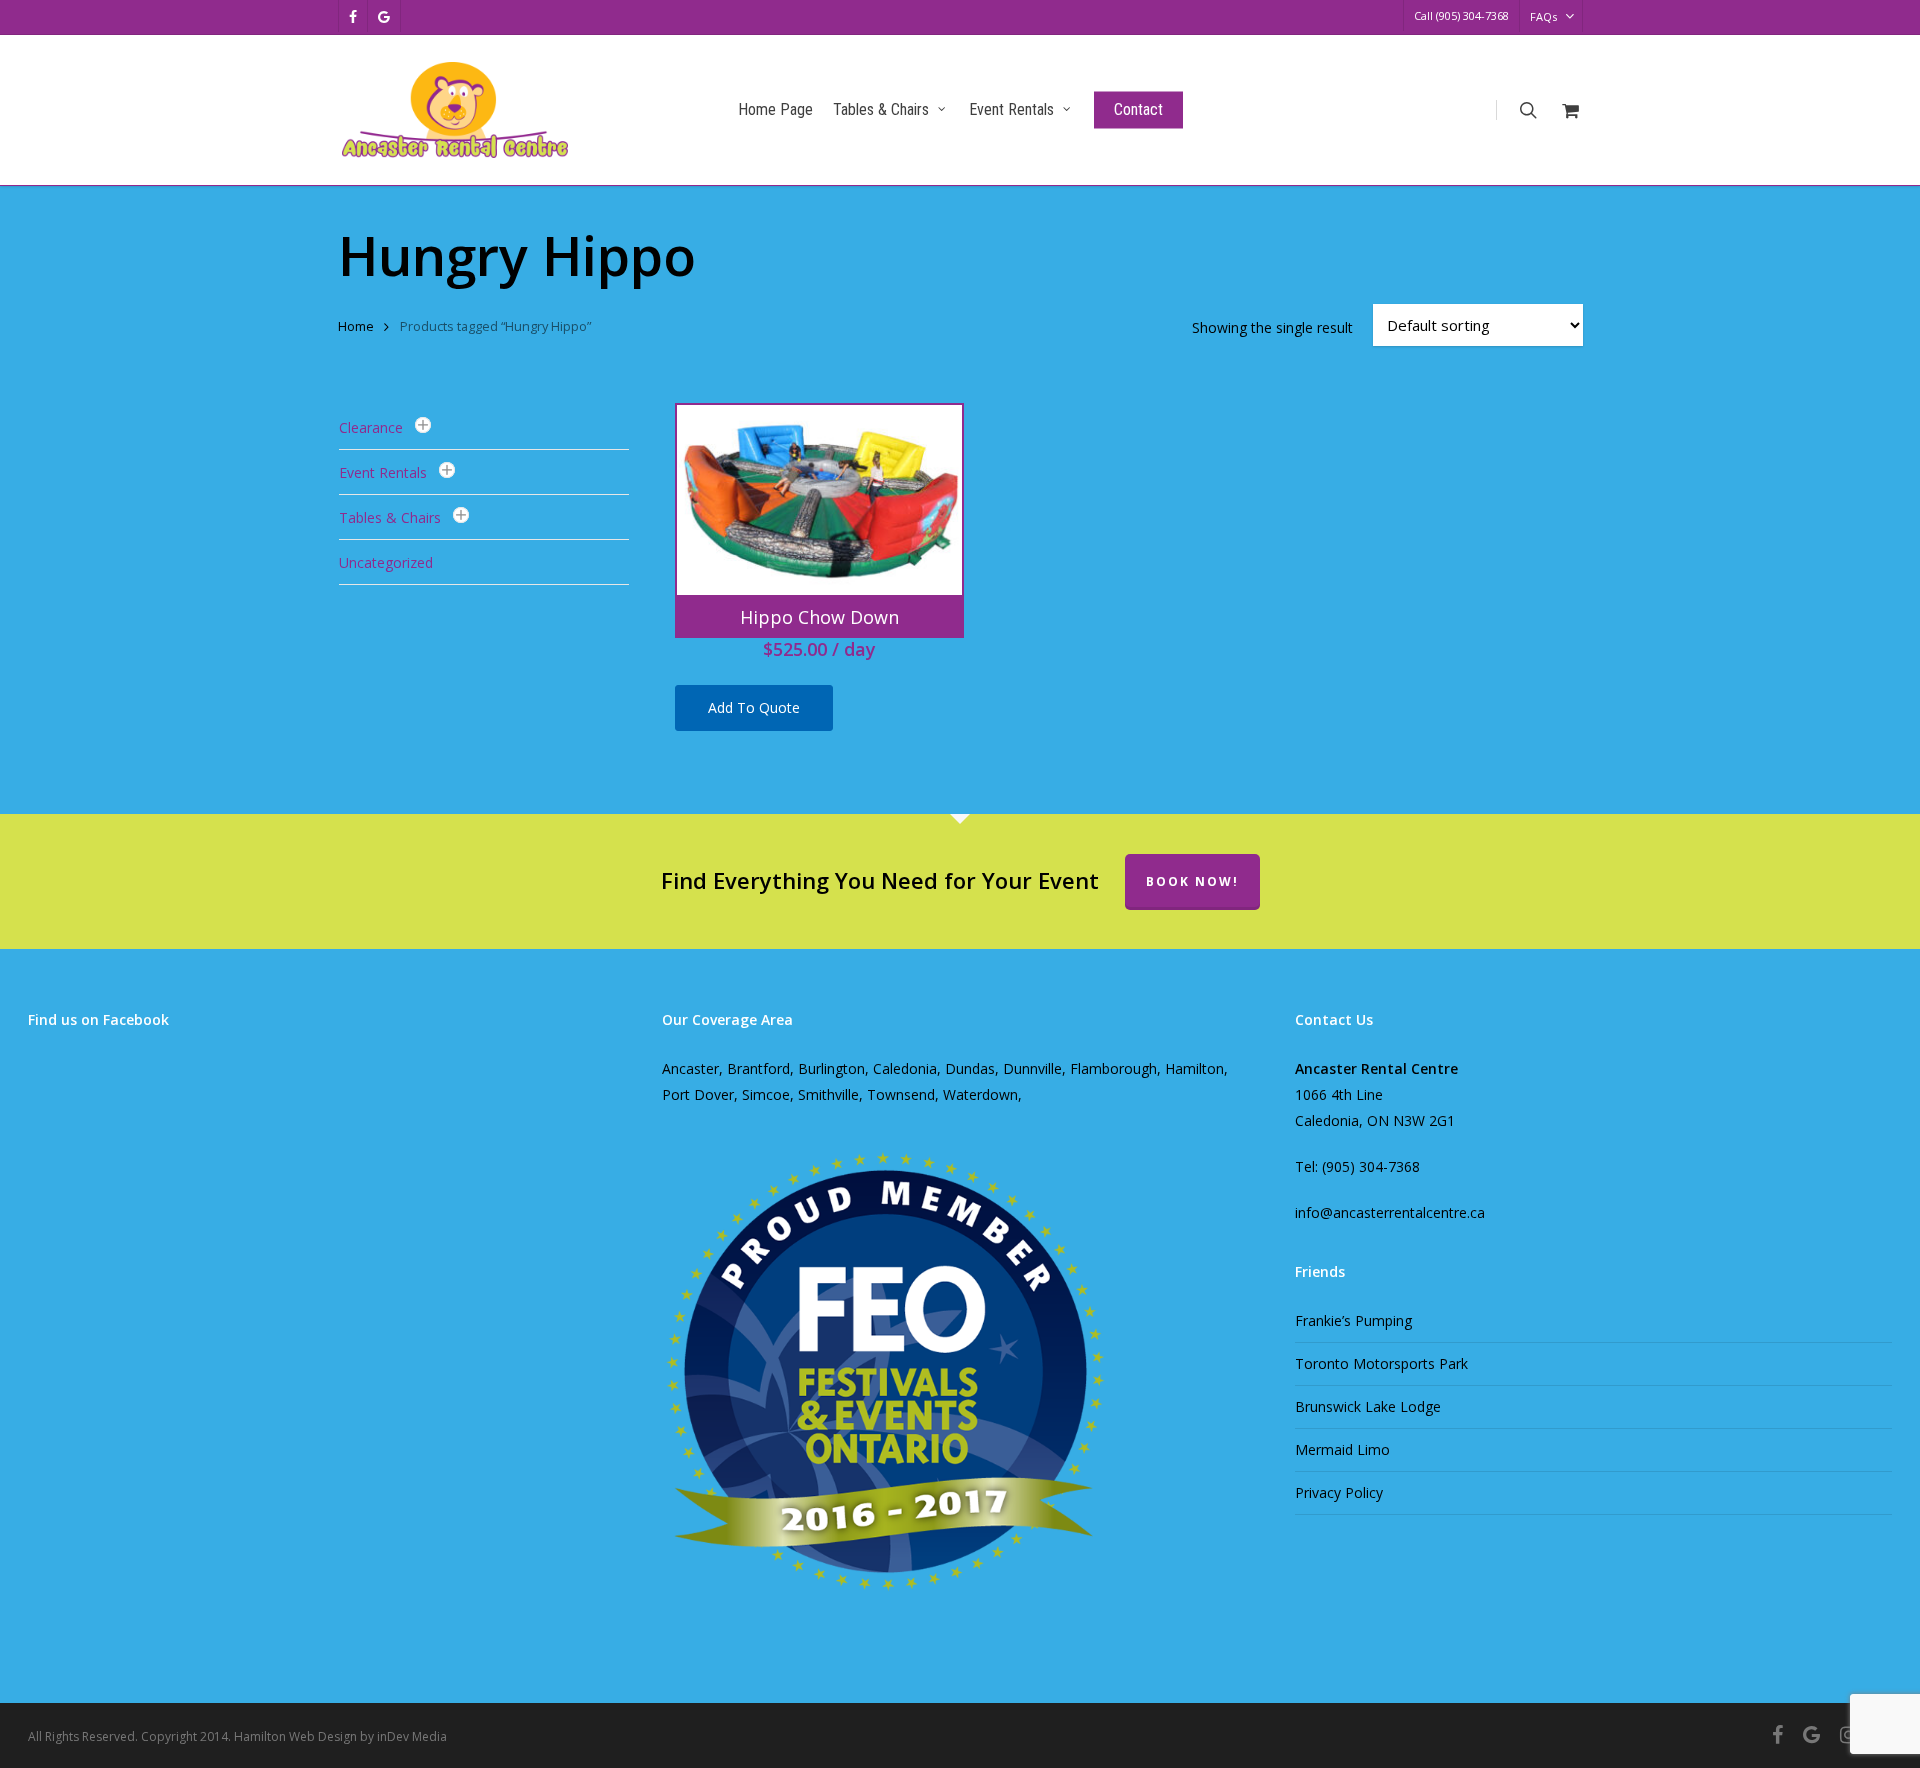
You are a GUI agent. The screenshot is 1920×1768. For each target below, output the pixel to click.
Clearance (371, 427)
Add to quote (754, 707)
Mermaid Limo (1342, 1449)
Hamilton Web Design (295, 1736)
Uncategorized (386, 562)
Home (356, 326)
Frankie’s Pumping (1353, 1320)
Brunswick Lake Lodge (1368, 1406)
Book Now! (1192, 881)
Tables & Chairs (390, 517)
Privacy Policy (1339, 1492)
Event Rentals (383, 472)
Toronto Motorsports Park (1381, 1363)
